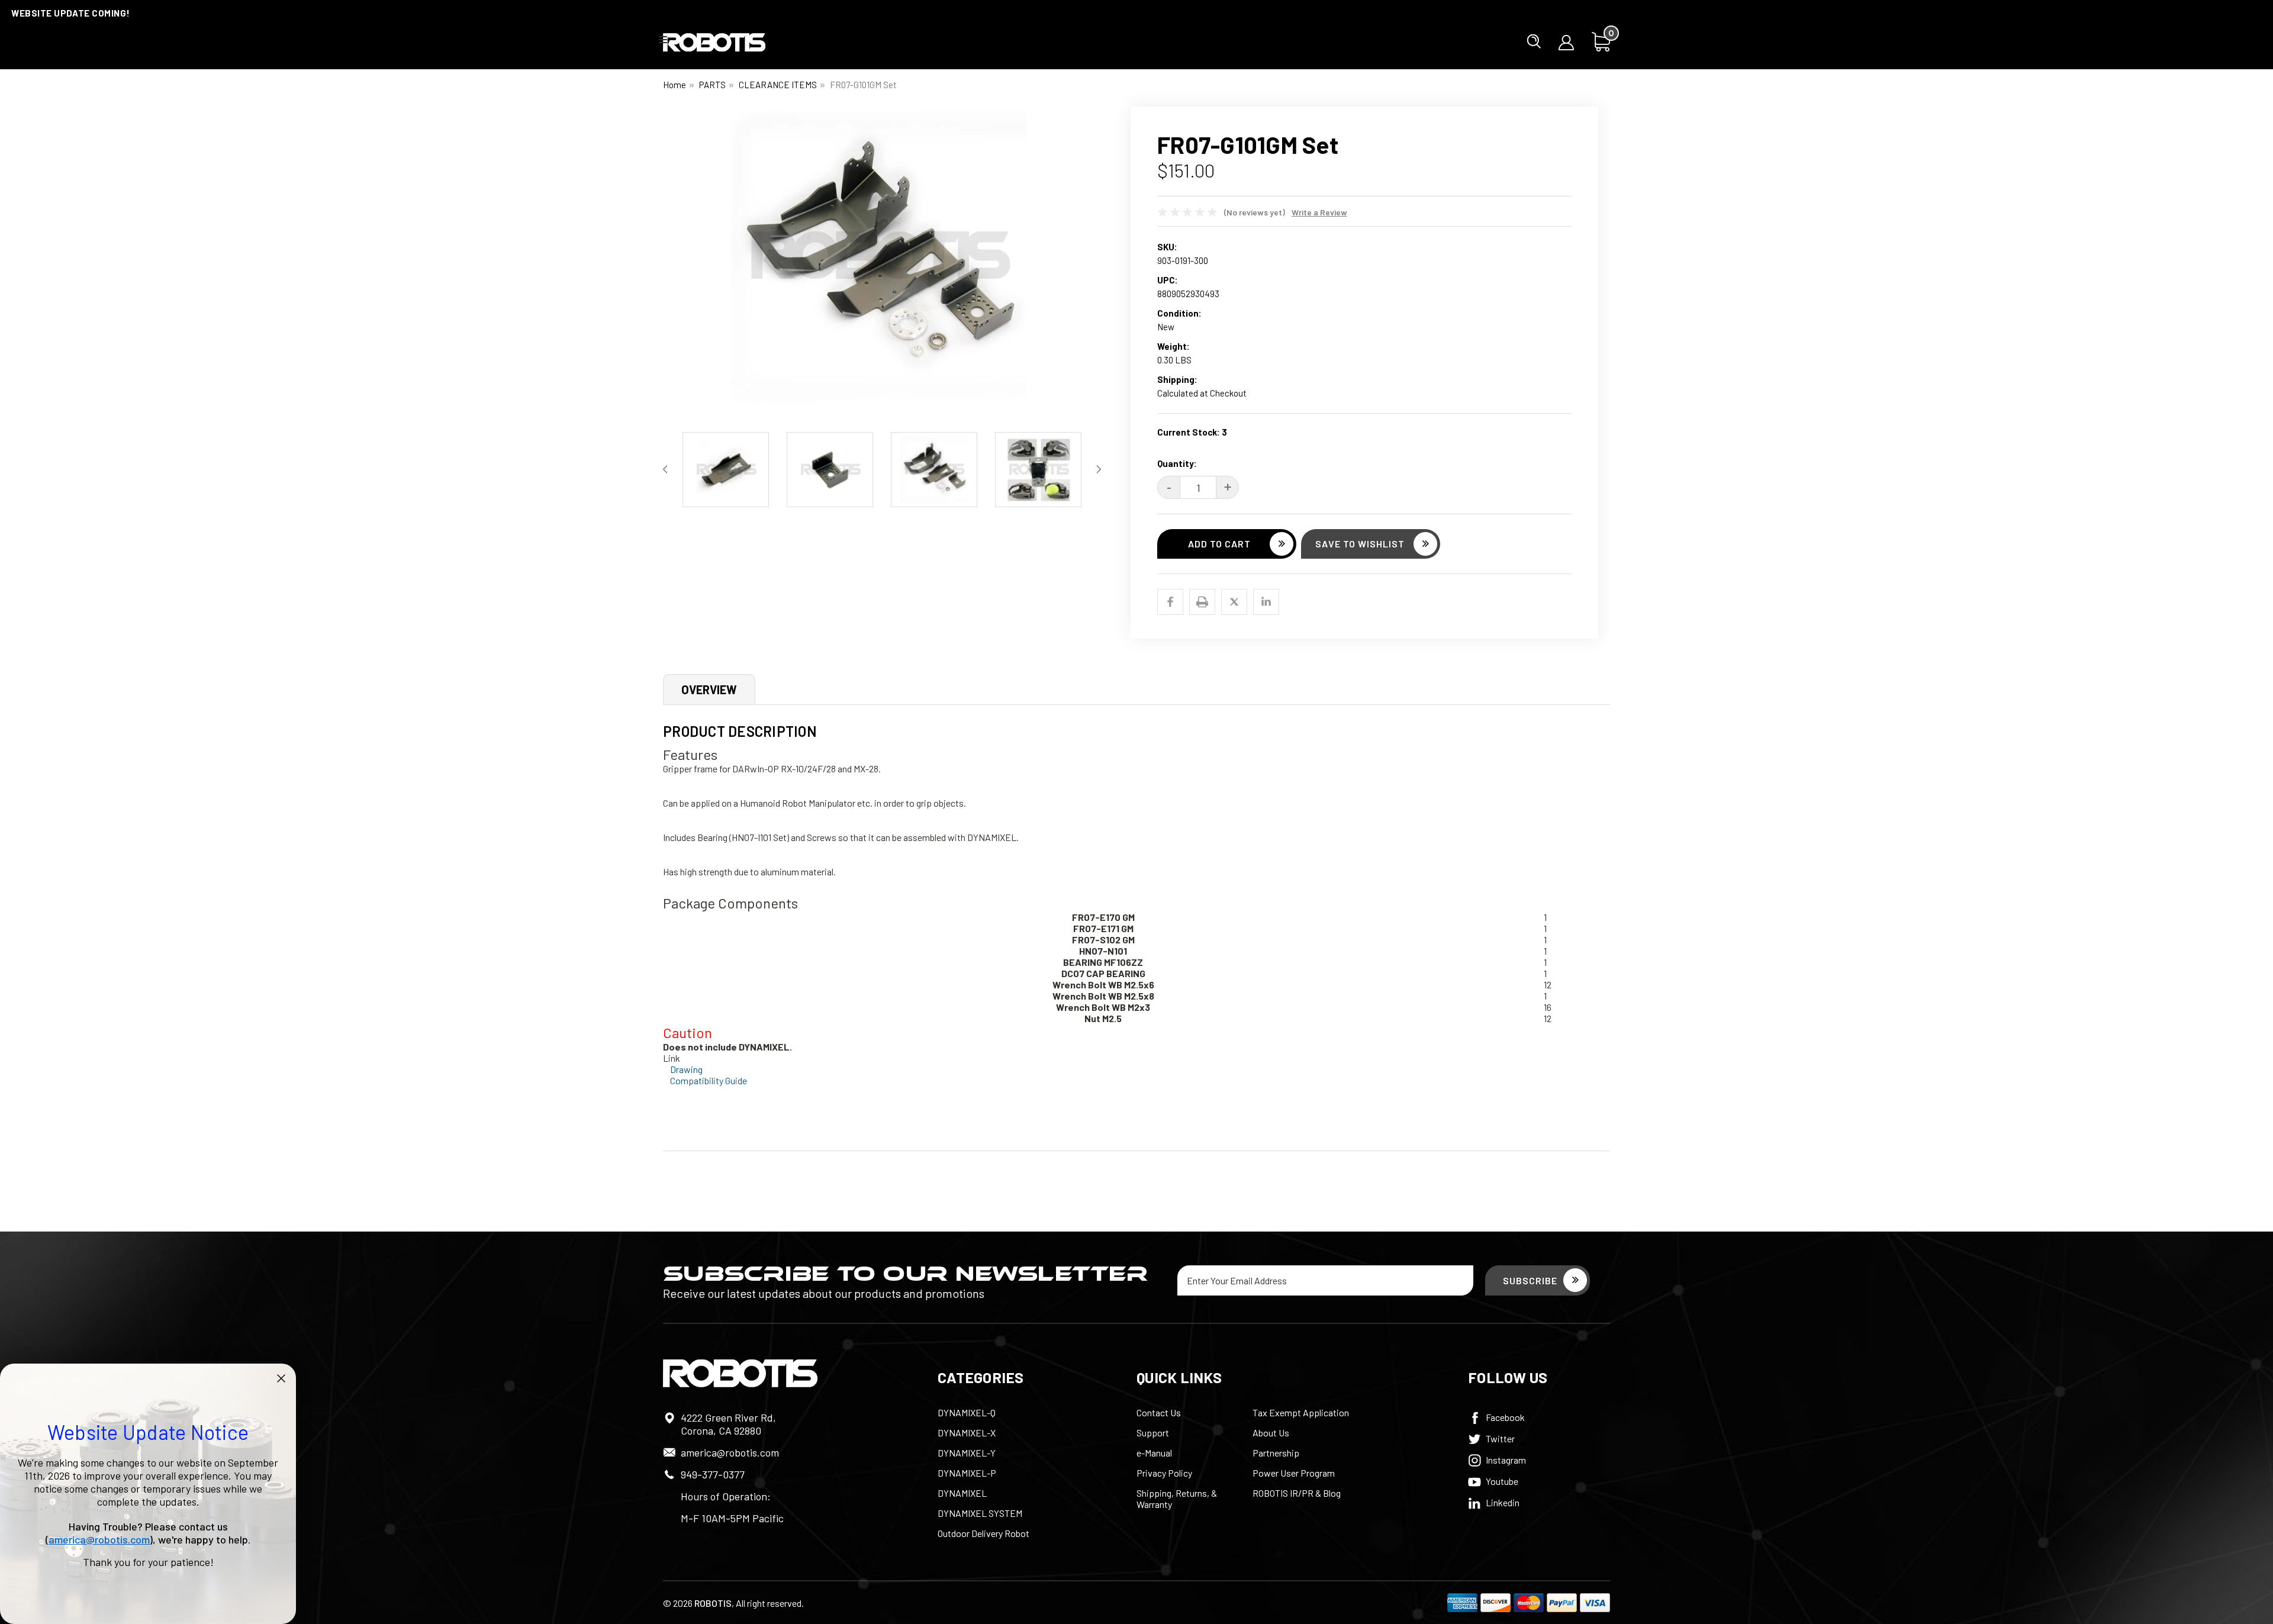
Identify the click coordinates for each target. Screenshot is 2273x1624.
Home (675, 85)
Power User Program (1294, 1473)
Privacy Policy (1164, 1473)
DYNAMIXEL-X (967, 1433)
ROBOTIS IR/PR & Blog (1297, 1493)
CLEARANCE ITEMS (778, 85)
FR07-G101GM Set (863, 85)
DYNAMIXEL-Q (967, 1412)
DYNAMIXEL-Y (967, 1453)
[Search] (1534, 41)
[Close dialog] (281, 1378)
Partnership (1276, 1453)
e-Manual (1154, 1453)
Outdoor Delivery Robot (983, 1533)
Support (1153, 1433)
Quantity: (1177, 463)
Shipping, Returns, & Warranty (1177, 1499)
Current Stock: (1192, 432)
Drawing (686, 1069)
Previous (672, 266)
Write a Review (1319, 212)
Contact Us (1159, 1412)
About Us (1271, 1433)
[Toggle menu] (663, 39)
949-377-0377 (713, 1474)
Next (1092, 266)
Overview (709, 689)
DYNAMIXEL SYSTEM (980, 1513)
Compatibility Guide (709, 1080)
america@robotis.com (730, 1452)
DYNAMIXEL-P (967, 1473)
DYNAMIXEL (962, 1493)
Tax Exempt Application (1301, 1412)
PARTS (712, 85)
